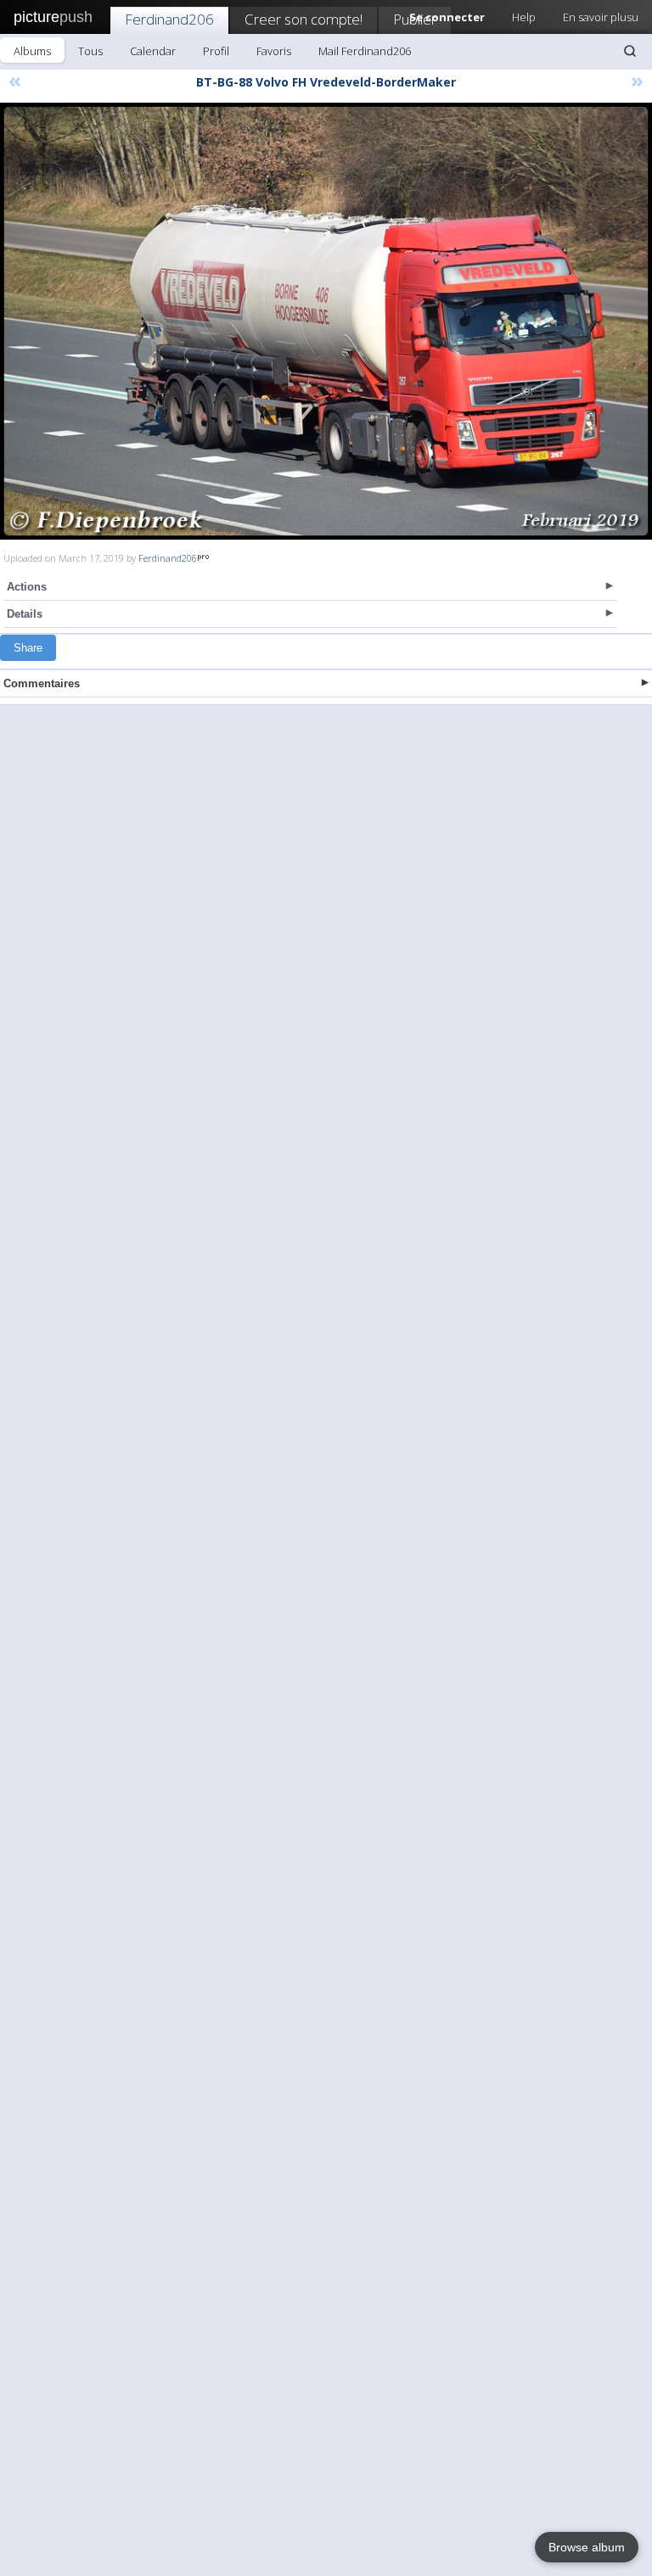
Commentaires (42, 683)
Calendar (153, 51)
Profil (216, 51)
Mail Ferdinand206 (365, 51)
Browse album (587, 2547)
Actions (27, 587)
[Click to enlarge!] (326, 321)
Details (25, 614)
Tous (90, 51)
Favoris (274, 51)
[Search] (630, 51)
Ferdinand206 (169, 19)
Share (28, 648)
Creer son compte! (304, 19)
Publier (415, 19)
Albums (32, 51)
